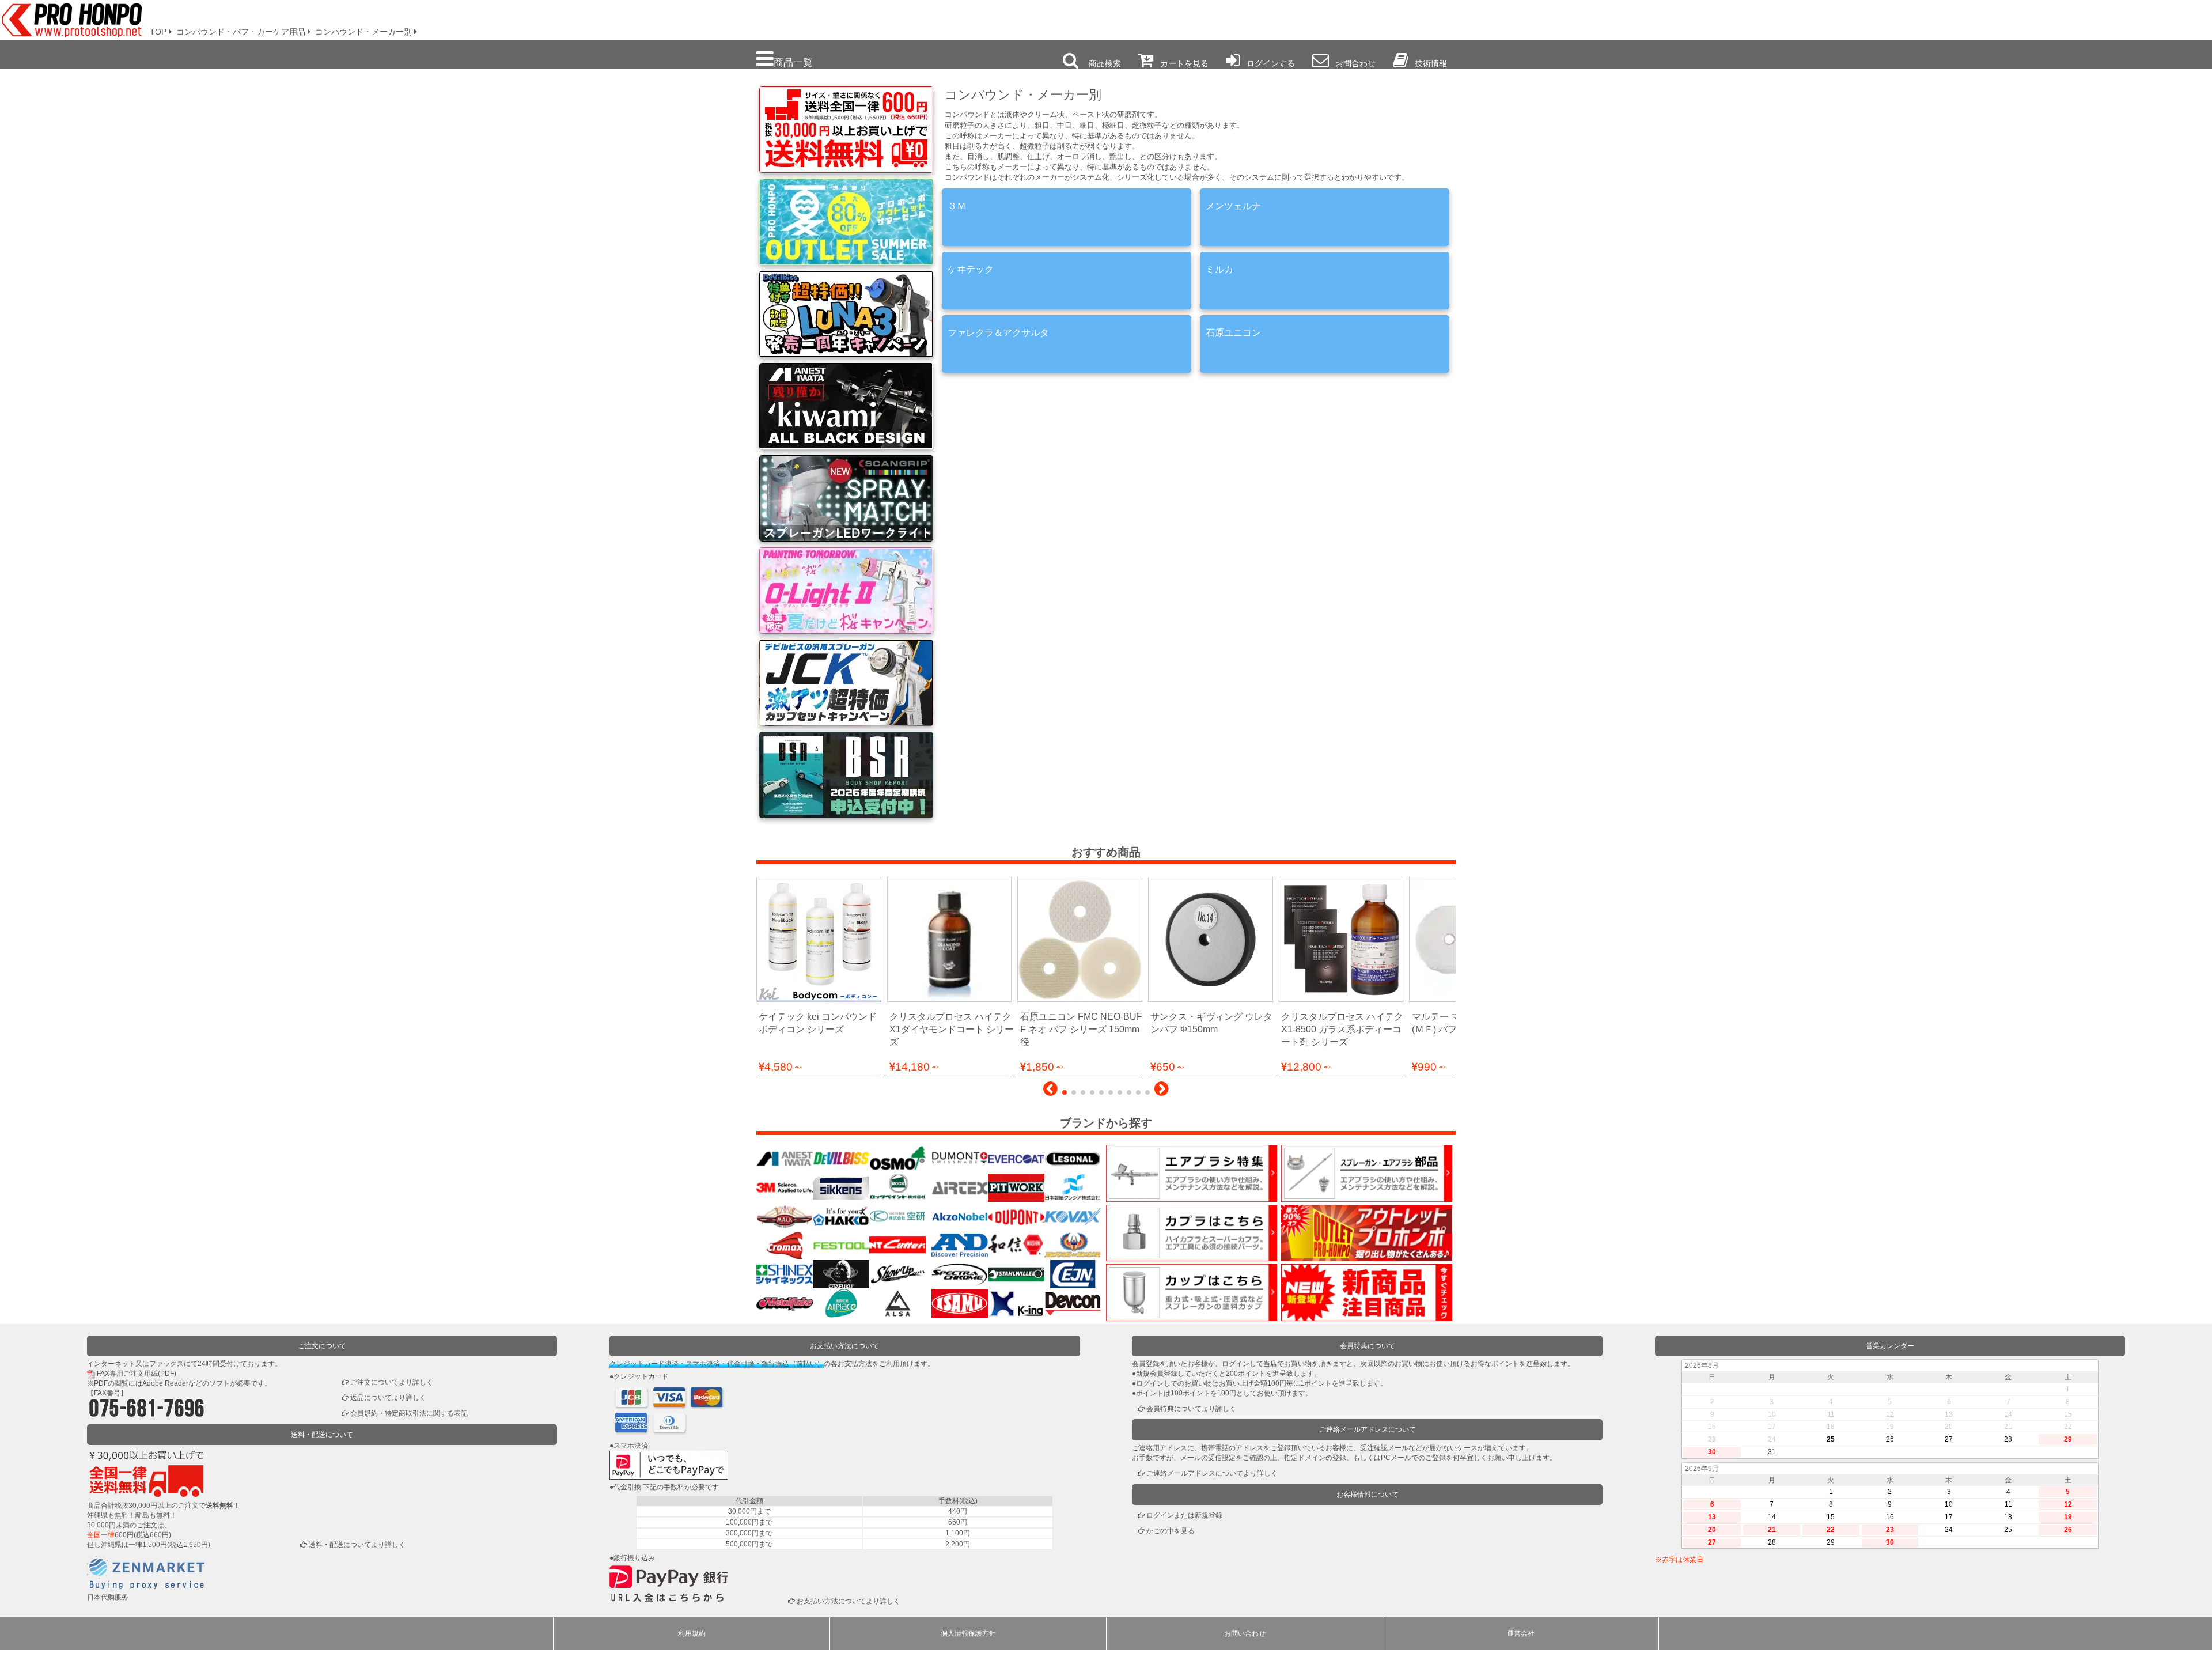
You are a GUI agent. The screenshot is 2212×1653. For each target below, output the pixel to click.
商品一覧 (793, 62)
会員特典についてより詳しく (1191, 1409)
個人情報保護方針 (968, 1633)
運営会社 (1521, 1633)
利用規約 (692, 1633)
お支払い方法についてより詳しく (849, 1601)
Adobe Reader (165, 1383)
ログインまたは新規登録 (1184, 1515)
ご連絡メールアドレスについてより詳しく (1212, 1473)
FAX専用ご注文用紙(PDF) (137, 1374)
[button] (1050, 1092)
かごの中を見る (1171, 1531)
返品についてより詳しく (388, 1398)
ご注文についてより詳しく (392, 1382)
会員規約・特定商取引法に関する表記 (409, 1413)
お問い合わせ (1245, 1633)
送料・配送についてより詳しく (357, 1545)
